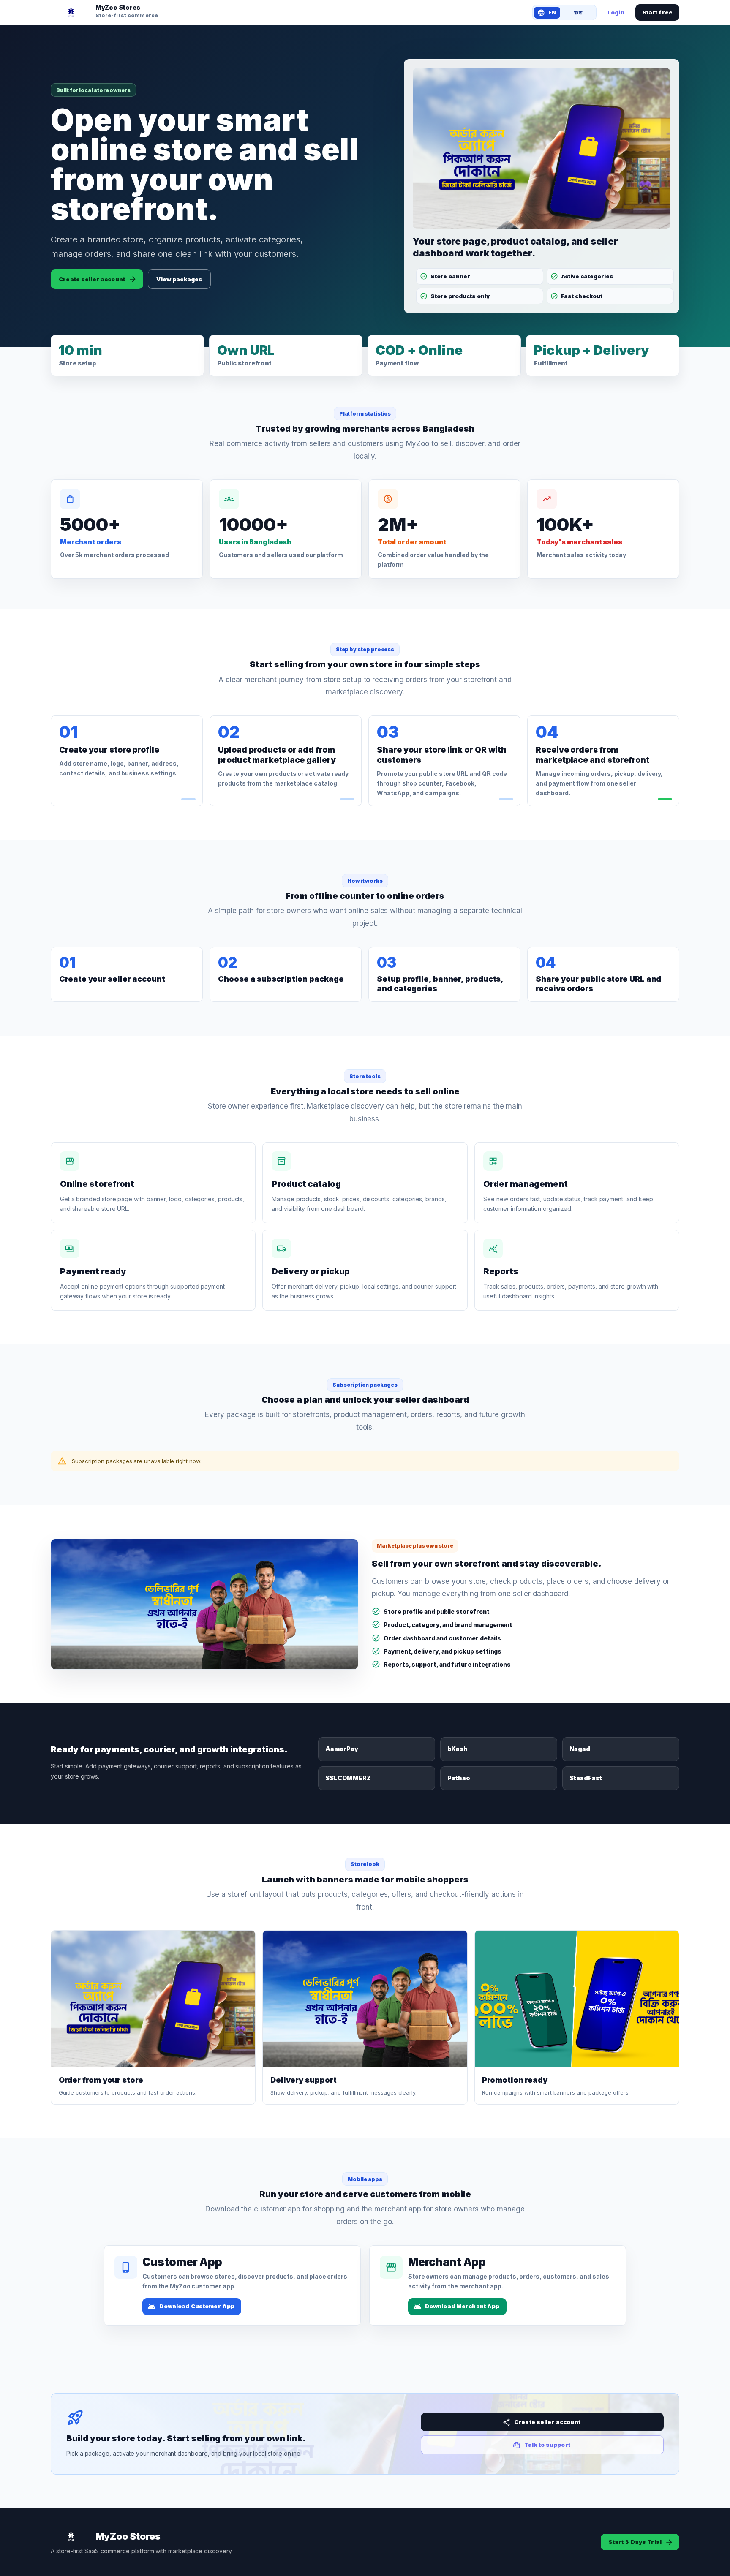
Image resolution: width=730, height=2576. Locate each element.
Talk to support (547, 2445)
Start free (657, 12)
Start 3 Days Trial (635, 2542)
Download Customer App (197, 2306)
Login (616, 12)
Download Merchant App (462, 2306)
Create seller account (92, 279)
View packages (179, 279)
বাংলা (578, 12)
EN (552, 12)
